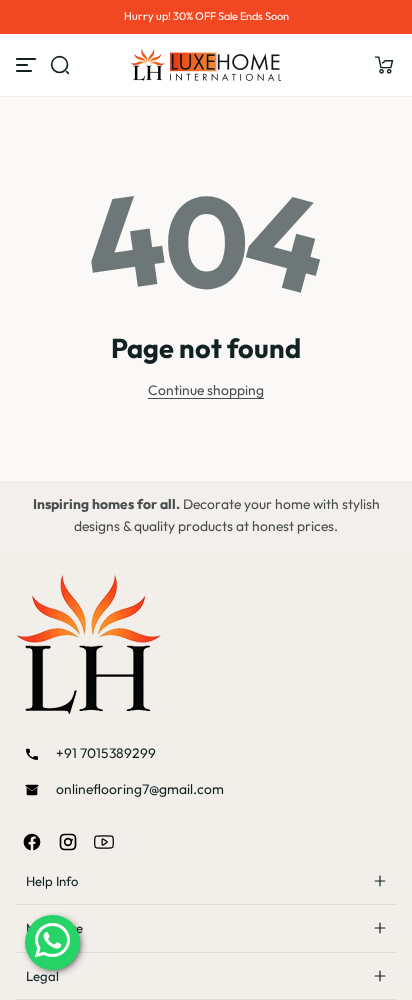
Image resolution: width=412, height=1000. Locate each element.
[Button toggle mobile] (28, 65)
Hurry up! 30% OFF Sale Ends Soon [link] (206, 16)
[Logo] (206, 65)
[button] (384, 65)
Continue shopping (206, 390)
